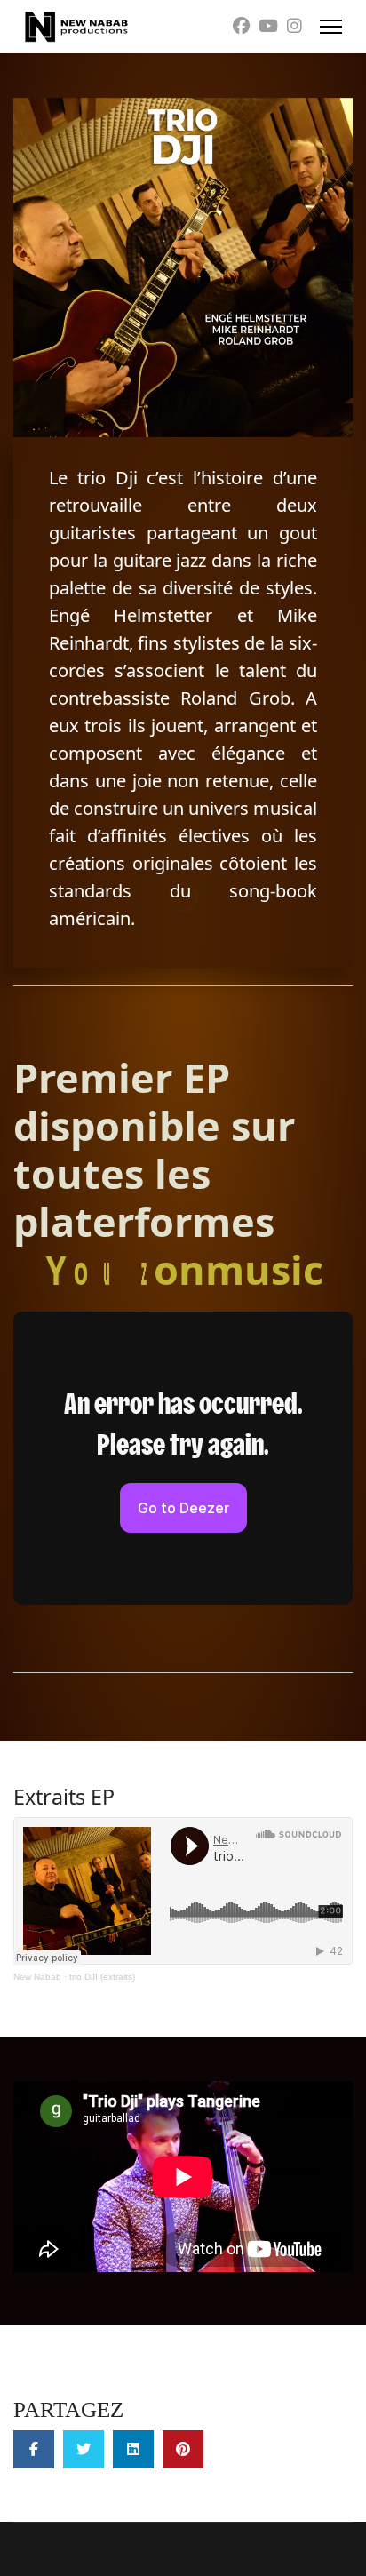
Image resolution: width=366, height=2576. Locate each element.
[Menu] (331, 27)
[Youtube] (268, 27)
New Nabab (37, 1977)
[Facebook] (241, 27)
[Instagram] (294, 27)
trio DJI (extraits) (102, 1977)
